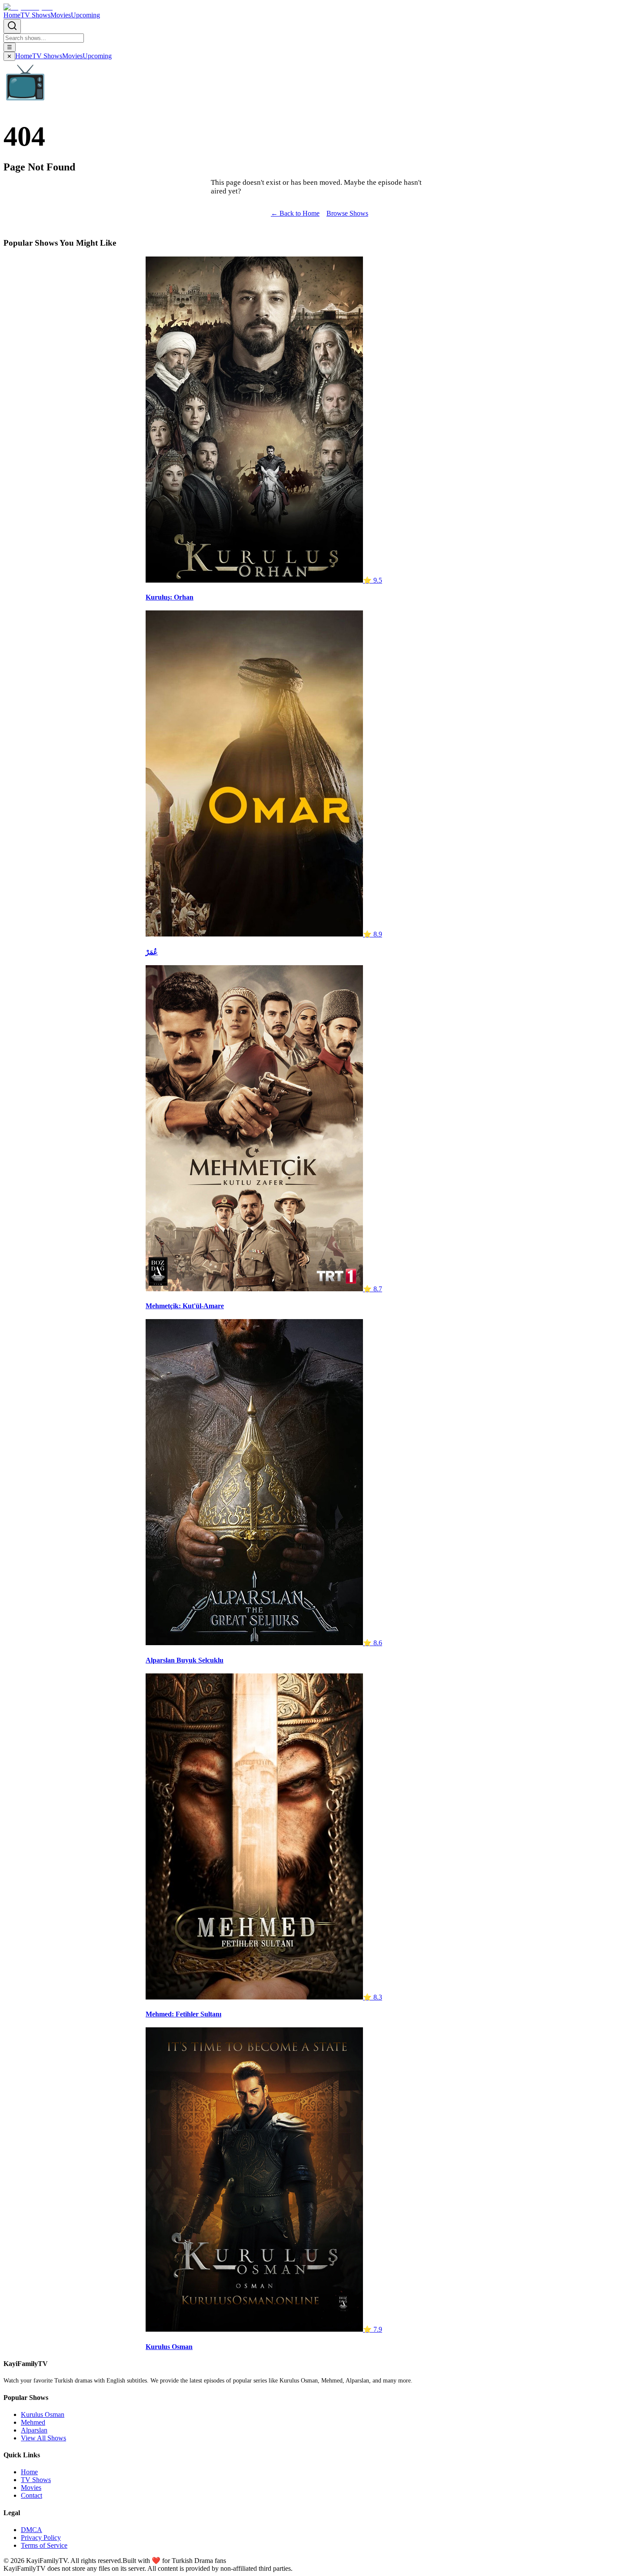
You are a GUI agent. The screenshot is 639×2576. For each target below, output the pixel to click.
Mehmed (33, 2422)
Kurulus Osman (43, 2414)
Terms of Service (44, 2545)
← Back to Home (295, 213)
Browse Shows (347, 213)
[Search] (12, 26)
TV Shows (35, 15)
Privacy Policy (41, 2538)
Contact (32, 2495)
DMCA (32, 2530)
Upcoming (85, 15)
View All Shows (43, 2438)
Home (12, 15)
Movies (61, 15)
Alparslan (34, 2430)
